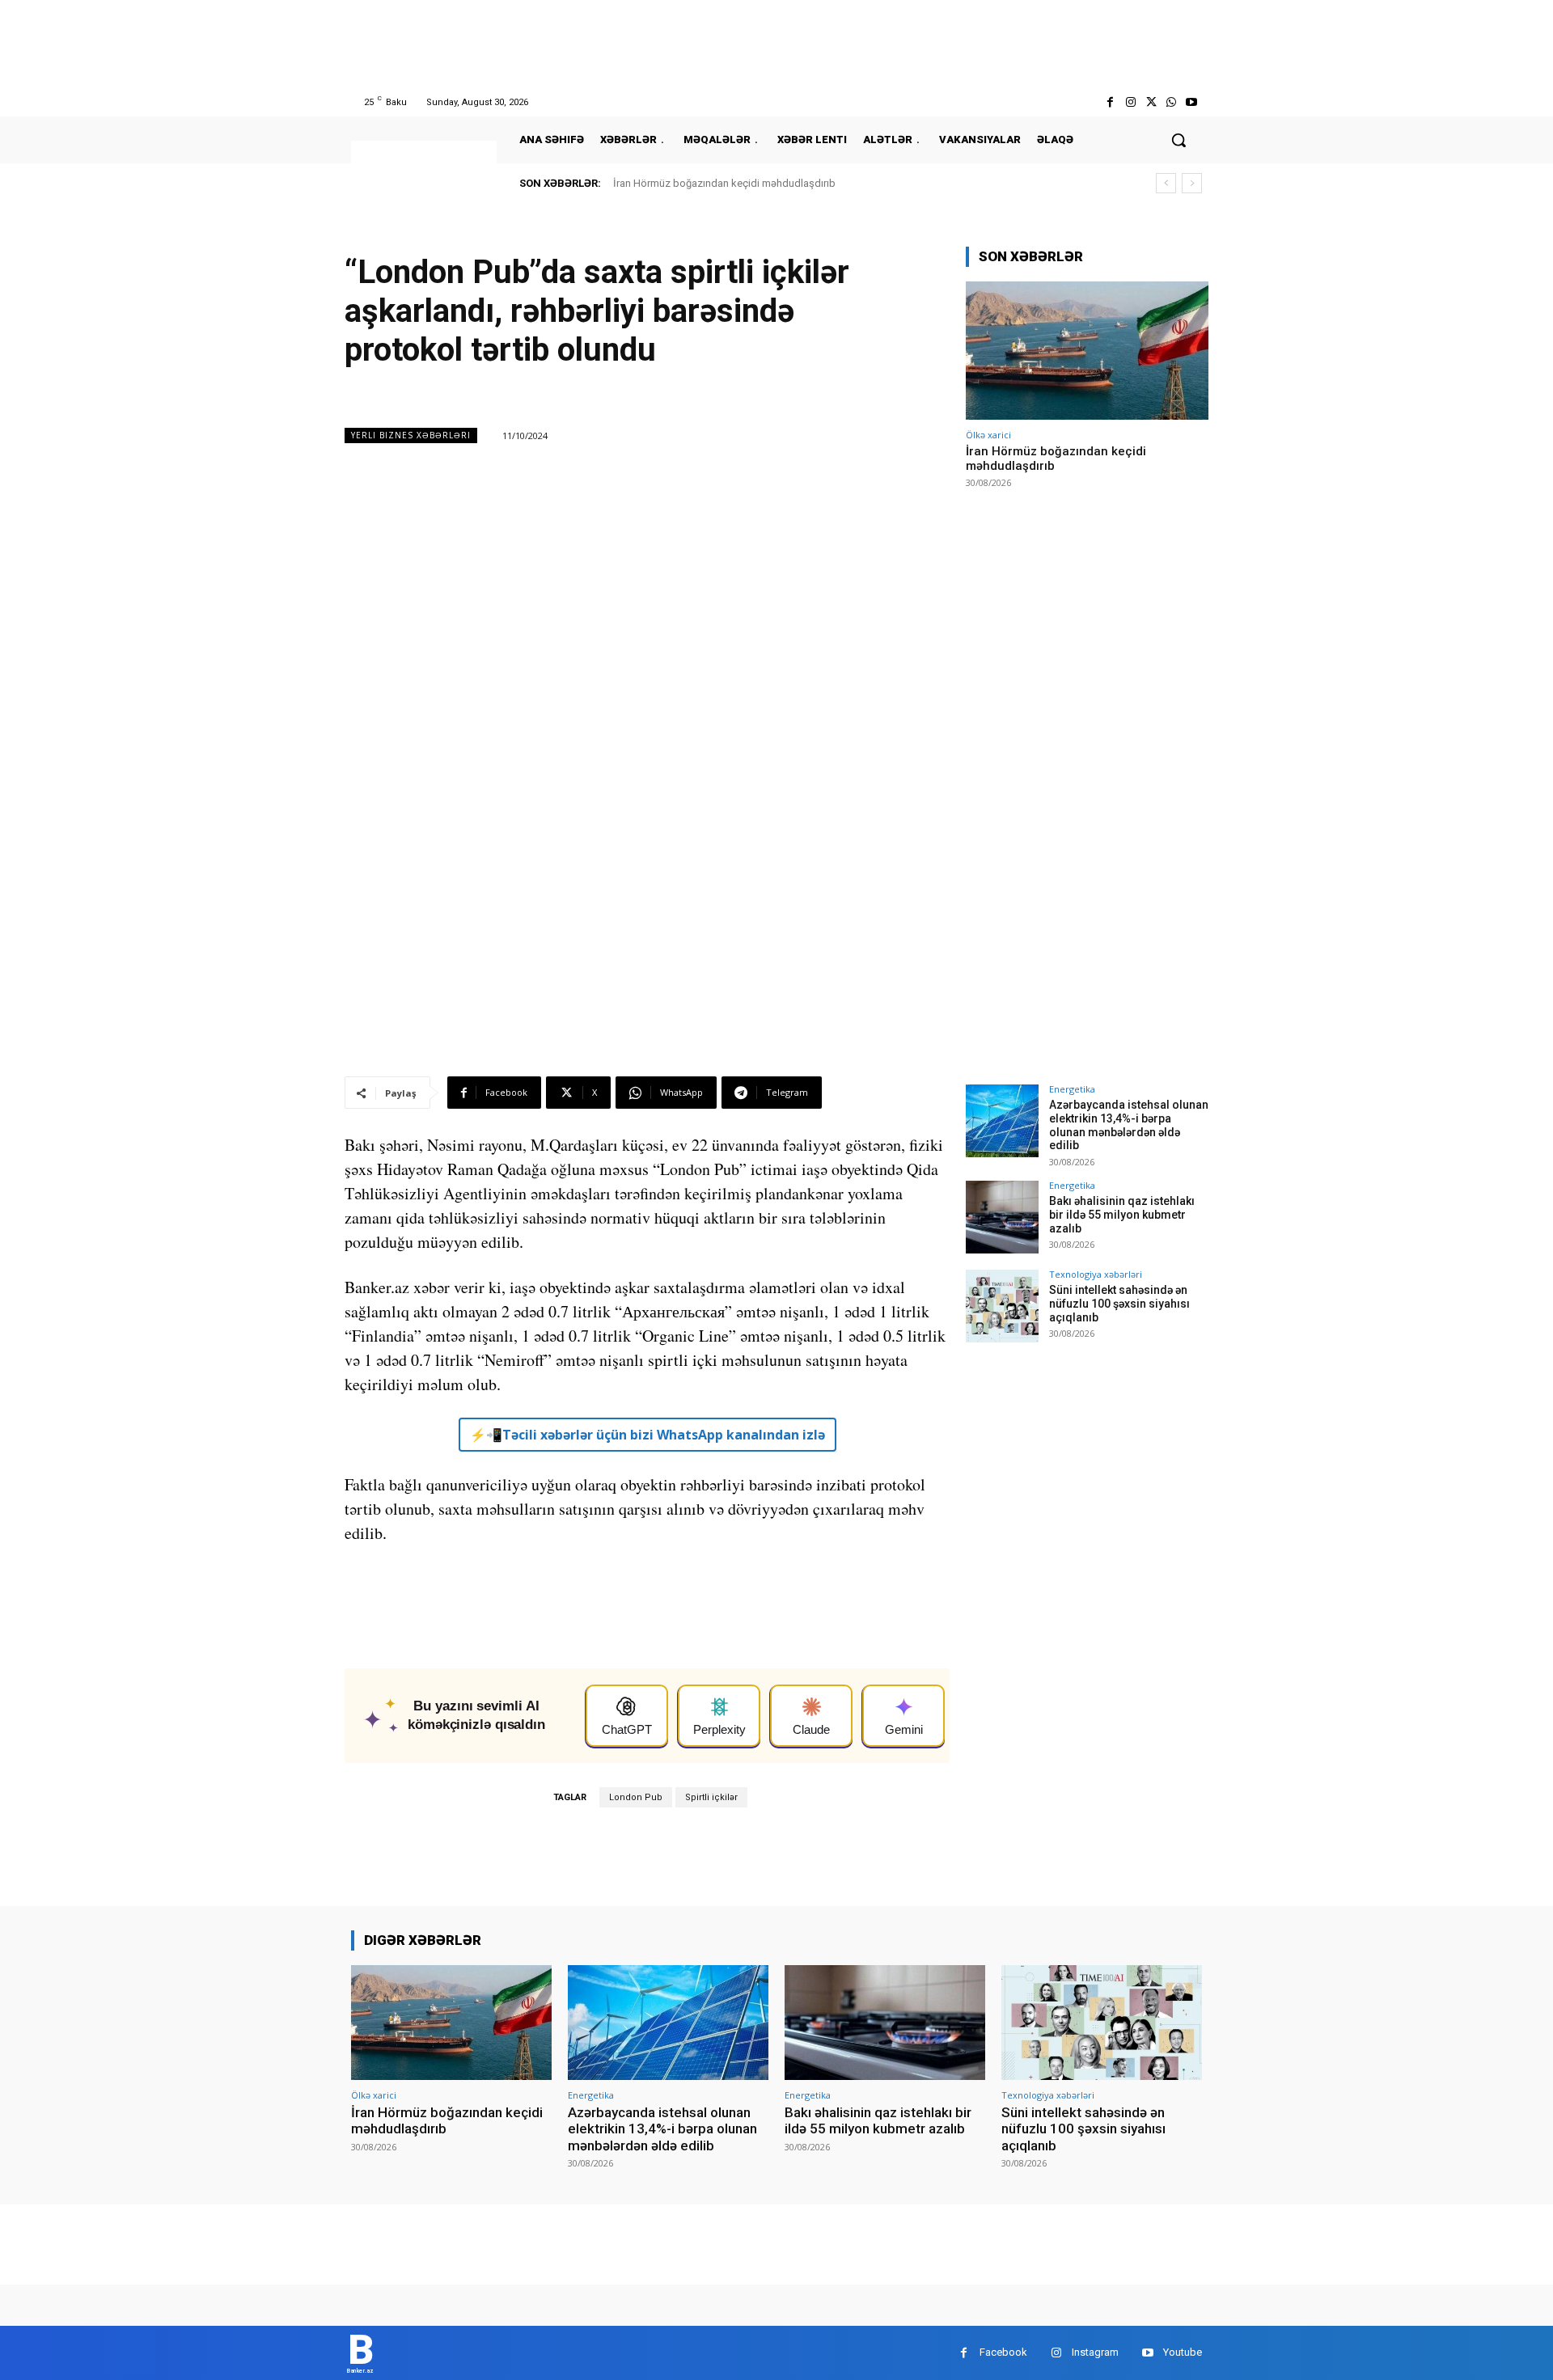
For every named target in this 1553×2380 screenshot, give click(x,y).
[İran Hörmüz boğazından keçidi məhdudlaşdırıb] (1087, 351)
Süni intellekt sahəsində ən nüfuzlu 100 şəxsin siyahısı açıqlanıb (1119, 1304)
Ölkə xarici (988, 435)
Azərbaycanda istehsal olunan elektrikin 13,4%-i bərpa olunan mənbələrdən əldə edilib (1129, 1125)
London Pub (636, 1797)
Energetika (1072, 1089)
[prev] (1166, 183)
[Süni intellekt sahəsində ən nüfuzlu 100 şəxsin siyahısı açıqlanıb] (1002, 1306)
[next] (1192, 183)
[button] (1179, 140)
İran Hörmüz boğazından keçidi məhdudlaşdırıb (724, 183)
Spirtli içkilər (711, 1797)
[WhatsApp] (1172, 102)
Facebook (1003, 2352)
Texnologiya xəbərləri (1096, 1274)
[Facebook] (1110, 102)
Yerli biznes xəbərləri (411, 435)
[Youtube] (1192, 102)
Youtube (1183, 2352)
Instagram (1095, 2352)
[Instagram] (1130, 102)
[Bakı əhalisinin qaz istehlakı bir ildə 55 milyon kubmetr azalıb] (1002, 1217)
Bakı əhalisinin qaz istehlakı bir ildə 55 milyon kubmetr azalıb (1122, 1215)
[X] (1151, 102)
